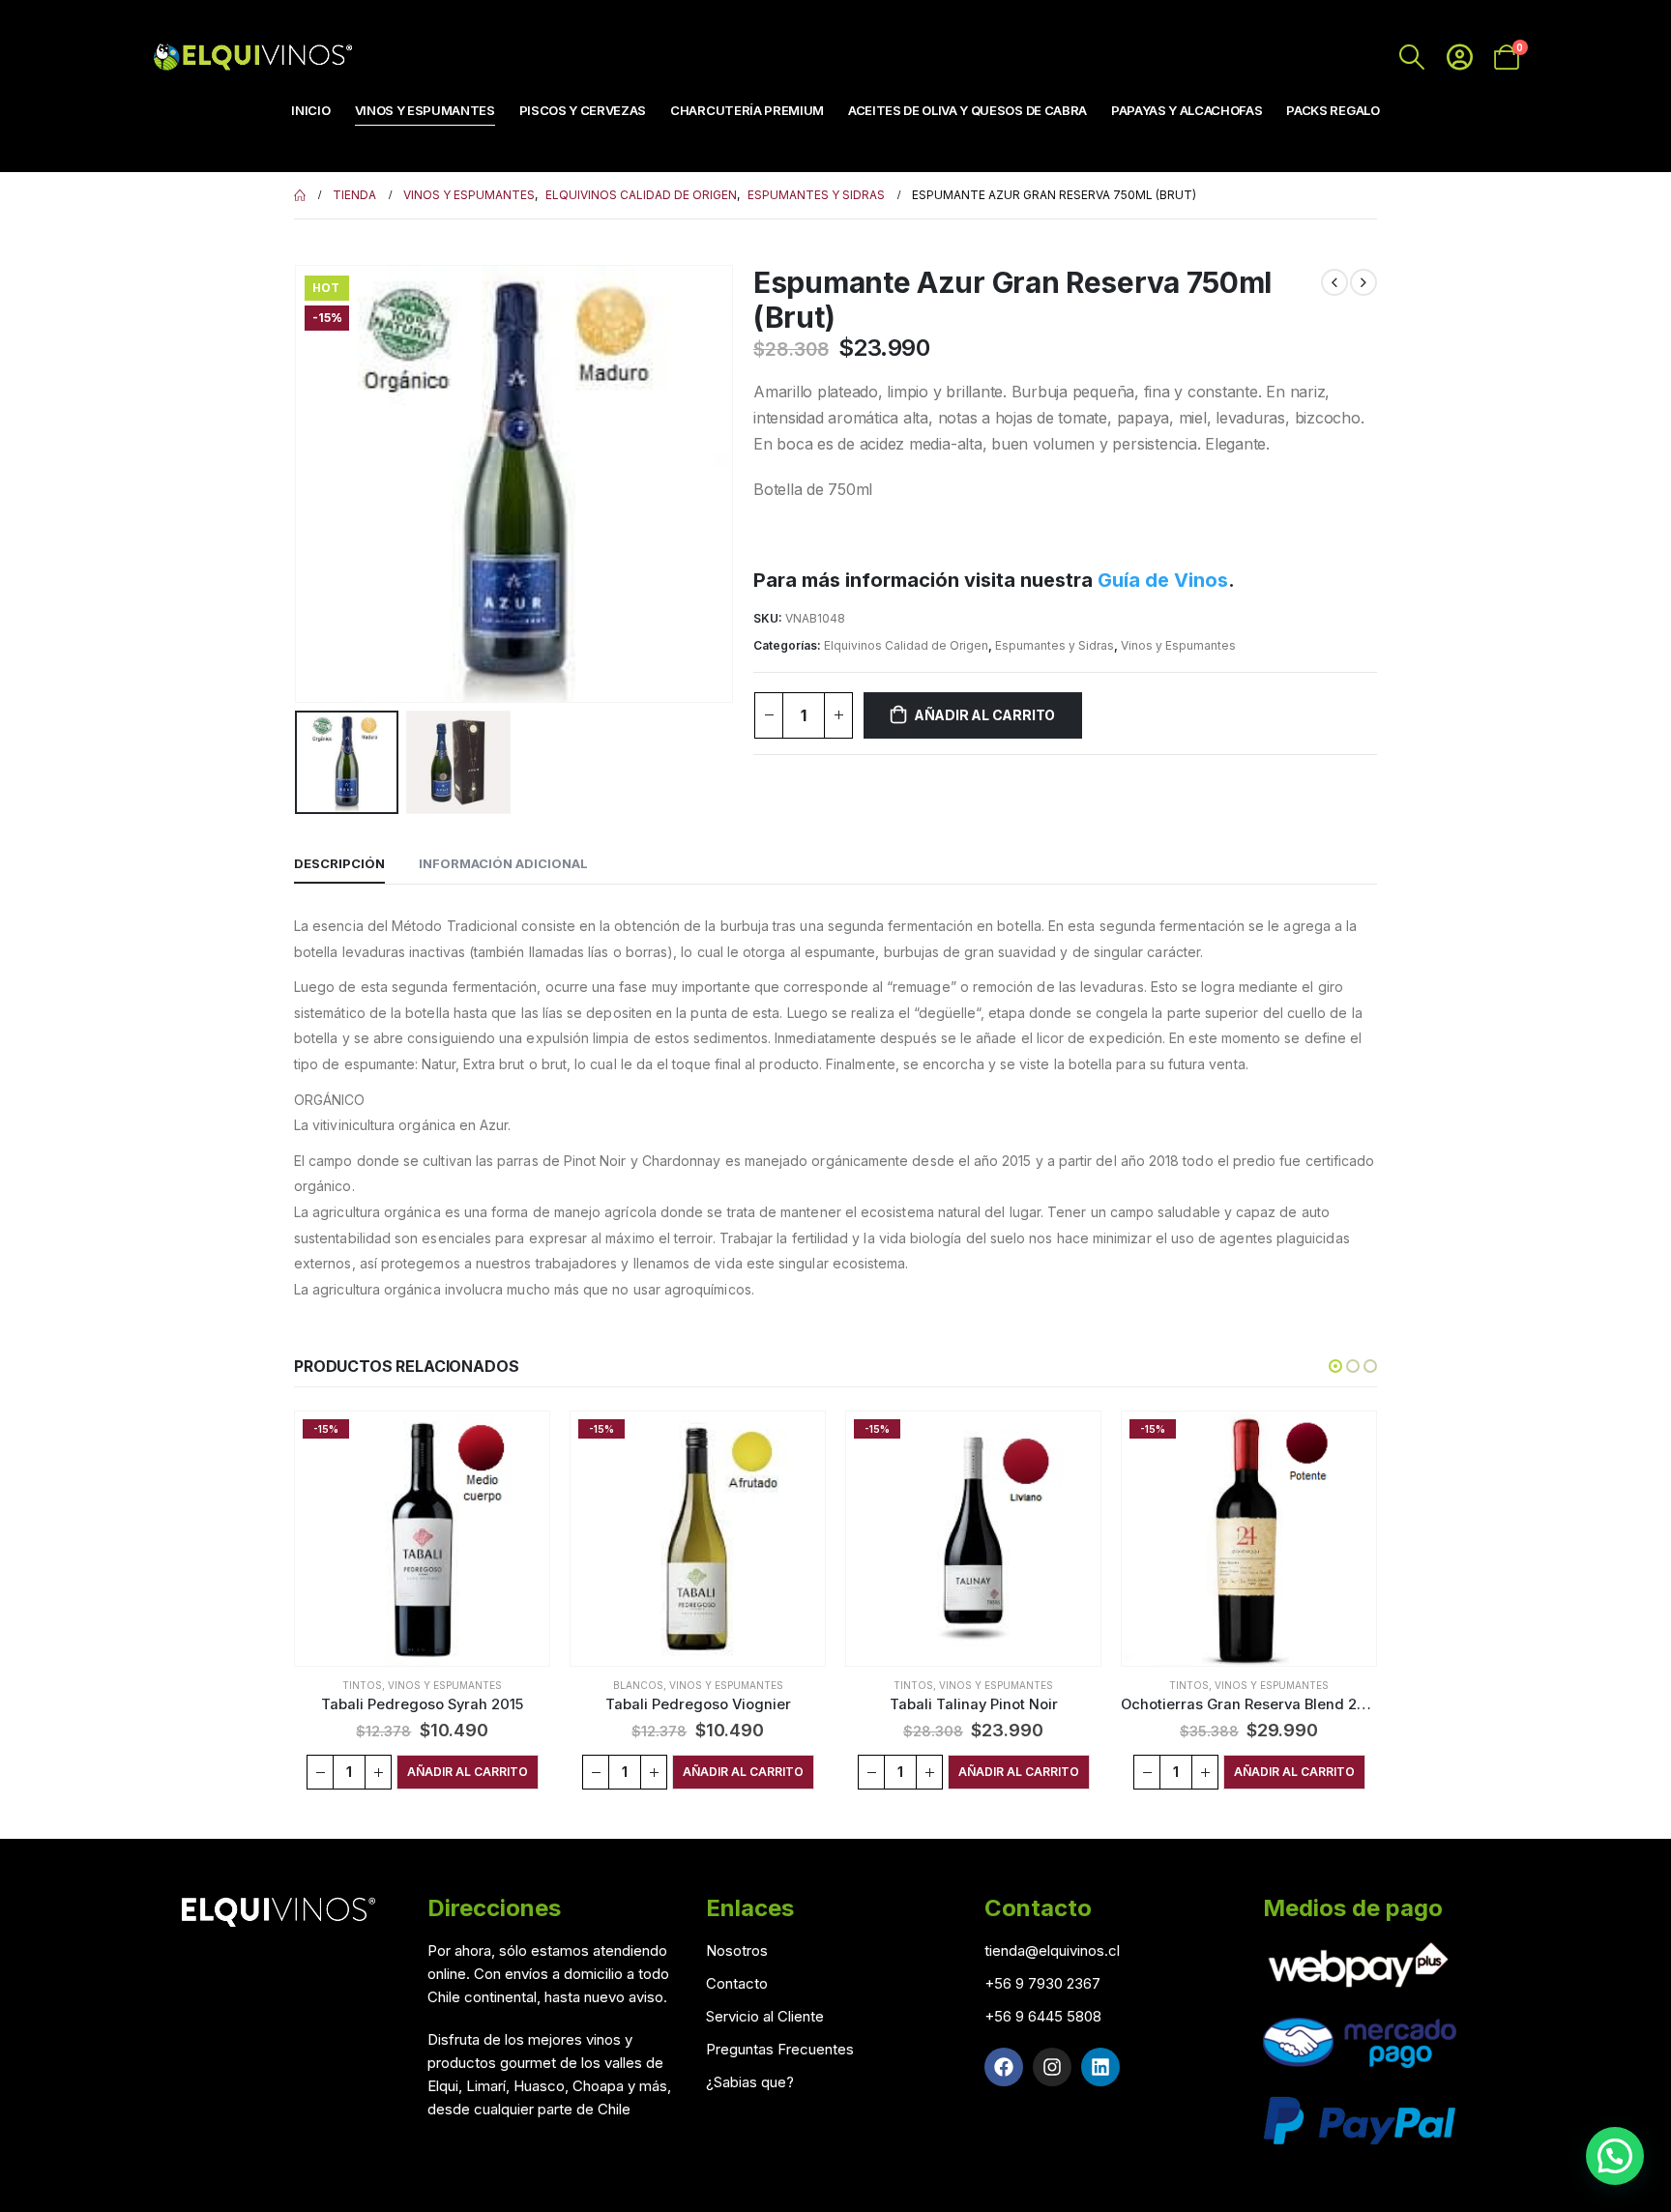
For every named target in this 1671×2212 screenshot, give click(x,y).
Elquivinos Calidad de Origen (906, 645)
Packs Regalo (1333, 110)
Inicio (310, 110)
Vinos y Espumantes (425, 110)
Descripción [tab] (339, 863)
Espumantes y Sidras (1055, 645)
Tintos (362, 1685)
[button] (299, 483)
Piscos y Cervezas (583, 110)
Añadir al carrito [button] (468, 1772)
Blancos (638, 1685)
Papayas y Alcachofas (1187, 110)
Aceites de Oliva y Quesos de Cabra (967, 110)
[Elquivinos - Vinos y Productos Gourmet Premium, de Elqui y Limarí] (250, 57)
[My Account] (1460, 57)
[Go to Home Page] (300, 195)
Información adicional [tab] (503, 863)
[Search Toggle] (1412, 57)
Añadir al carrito (984, 715)
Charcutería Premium (747, 110)
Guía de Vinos (1163, 580)
